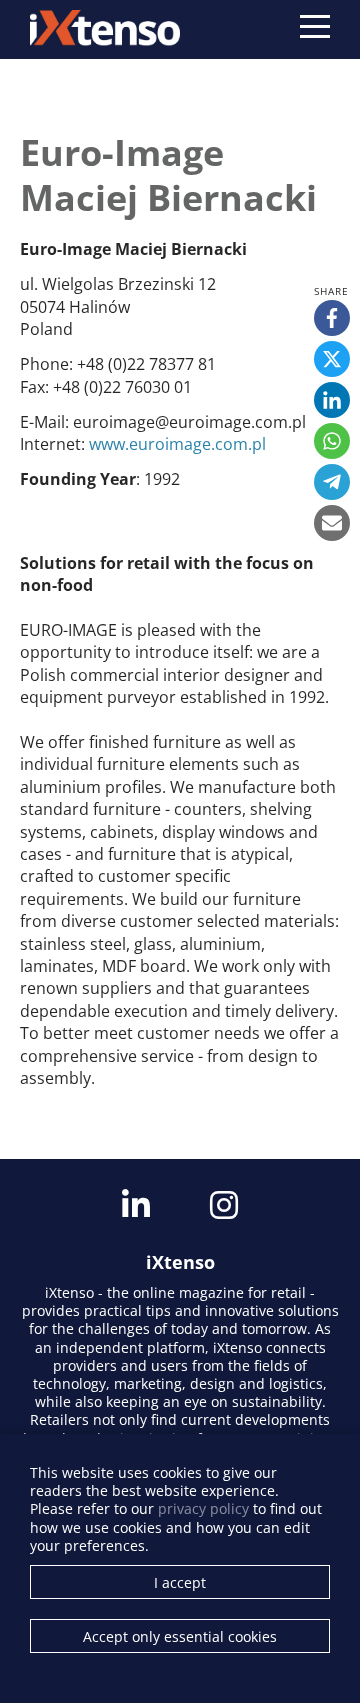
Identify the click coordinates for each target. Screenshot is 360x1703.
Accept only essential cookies (180, 1636)
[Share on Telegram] (332, 482)
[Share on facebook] (332, 318)
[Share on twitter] (332, 359)
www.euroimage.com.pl (177, 444)
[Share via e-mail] (332, 523)
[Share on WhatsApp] (332, 441)
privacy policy (203, 1508)
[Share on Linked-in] (332, 400)
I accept (180, 1582)
